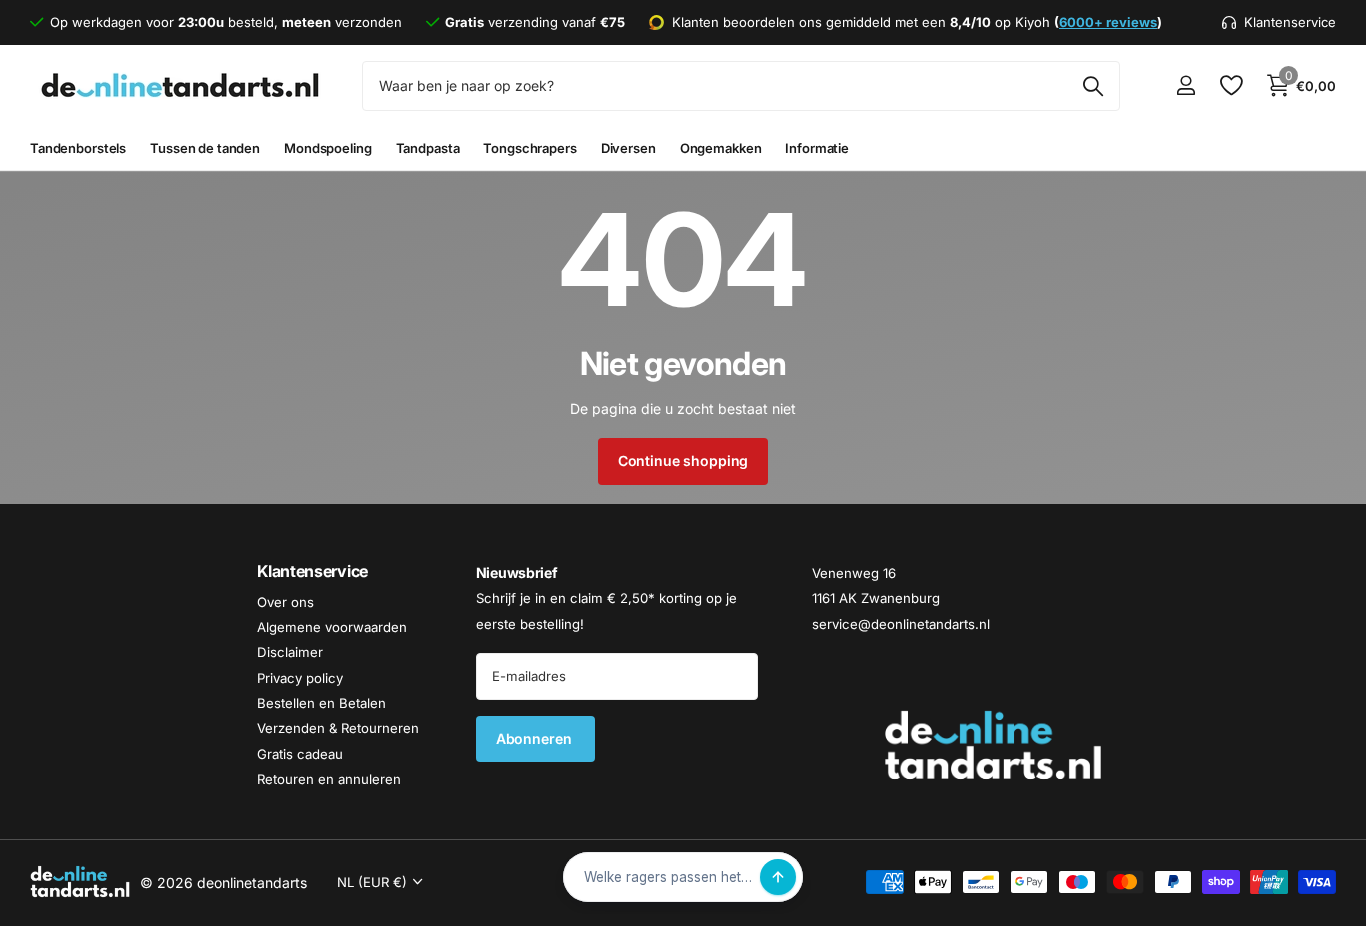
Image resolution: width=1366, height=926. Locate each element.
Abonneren (536, 738)
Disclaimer (290, 653)
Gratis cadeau (300, 754)
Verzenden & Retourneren (338, 729)
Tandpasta (428, 148)
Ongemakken (721, 148)
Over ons (285, 602)
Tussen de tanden (205, 148)
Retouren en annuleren (329, 779)
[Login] (1185, 85)
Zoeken (1092, 86)
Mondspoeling (327, 148)
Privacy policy (300, 678)
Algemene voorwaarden (332, 627)
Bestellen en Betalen (321, 703)
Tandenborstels (78, 148)
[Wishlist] (1230, 85)
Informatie (817, 148)
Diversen (628, 148)
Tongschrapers (529, 148)
